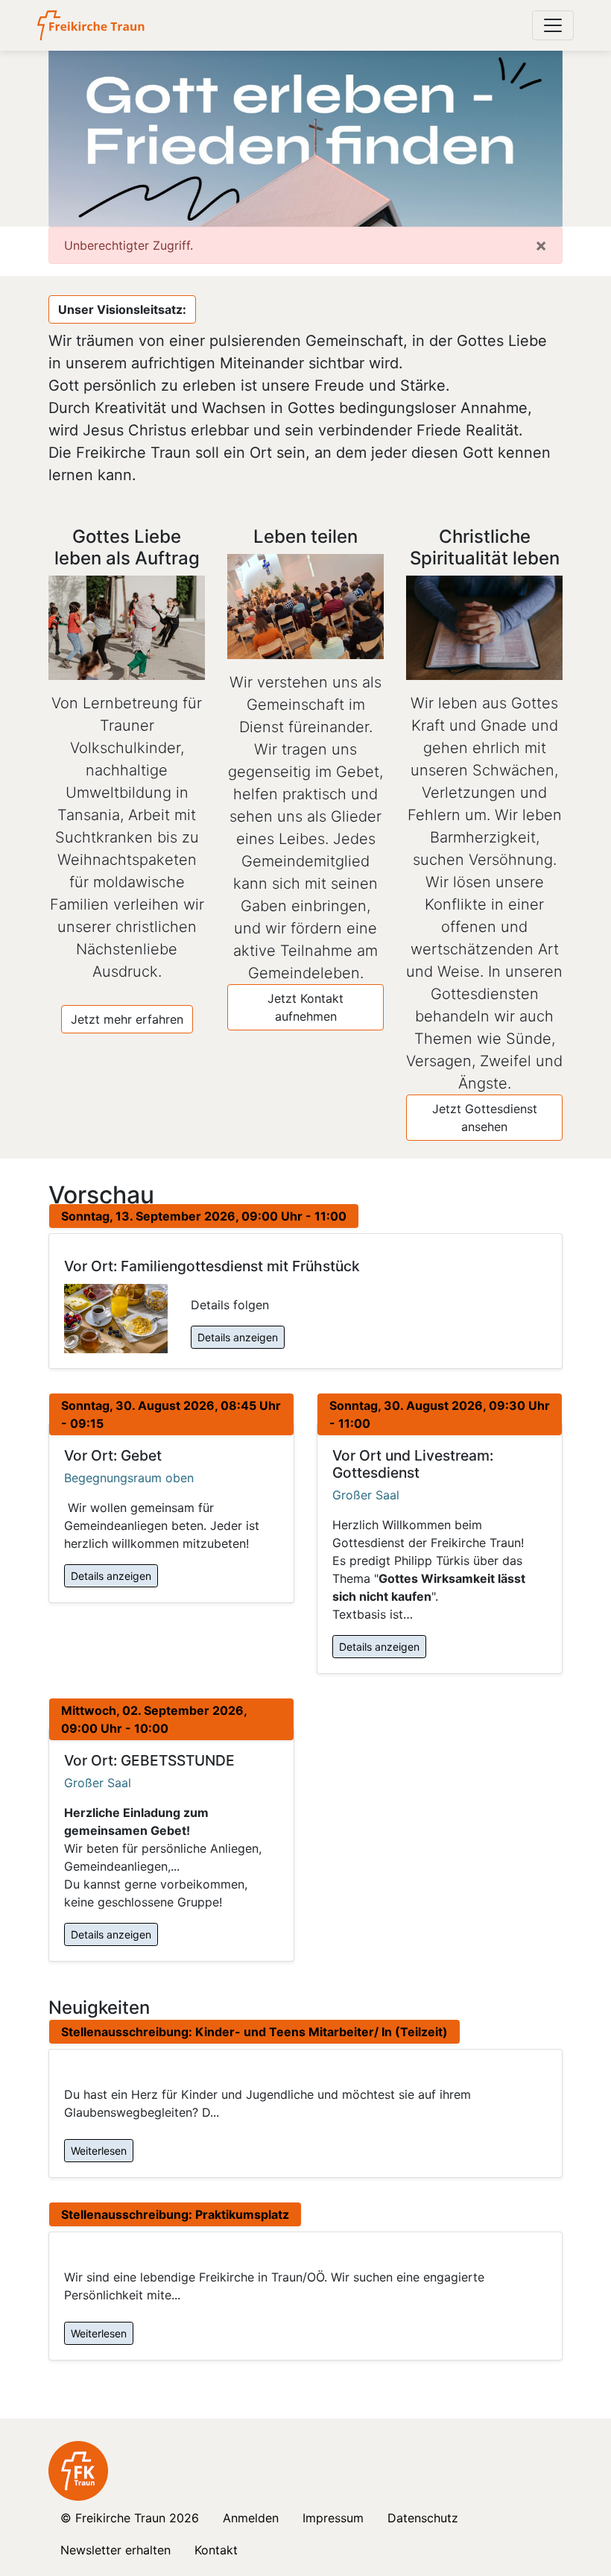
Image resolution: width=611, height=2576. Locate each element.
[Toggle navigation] (553, 25)
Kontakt (216, 2550)
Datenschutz (423, 2518)
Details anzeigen (238, 1337)
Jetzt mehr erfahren (127, 1019)
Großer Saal (366, 1495)
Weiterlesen (99, 2151)
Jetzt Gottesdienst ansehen (485, 1118)
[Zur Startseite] (92, 25)
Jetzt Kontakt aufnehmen (305, 1007)
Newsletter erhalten (115, 2550)
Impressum (333, 2518)
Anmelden (251, 2518)
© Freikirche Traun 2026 (130, 2518)
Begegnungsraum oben (129, 1478)
